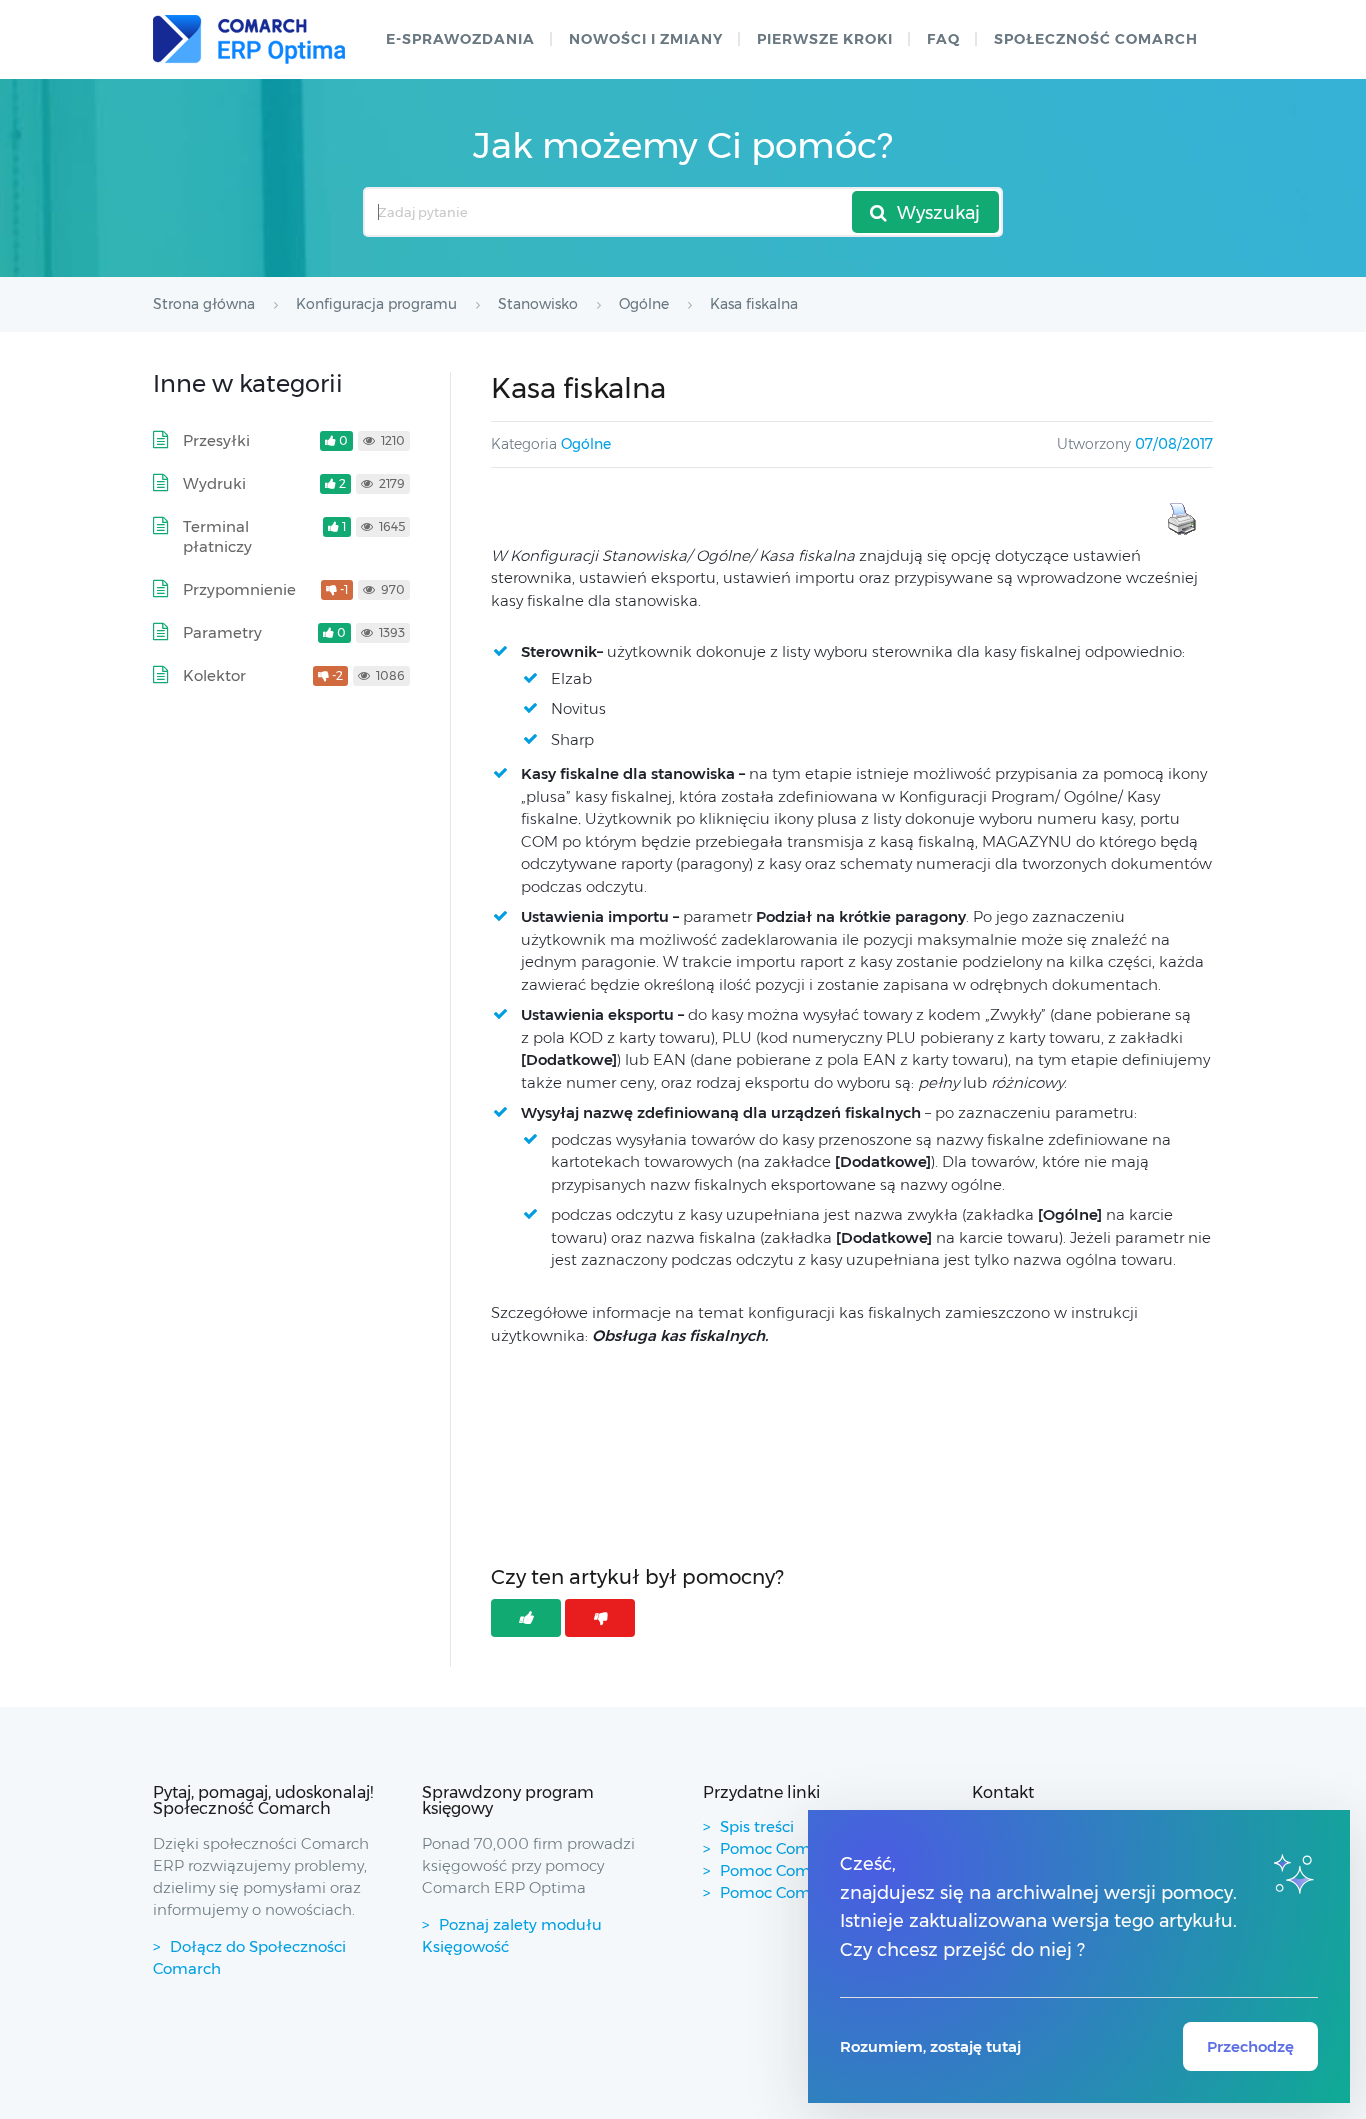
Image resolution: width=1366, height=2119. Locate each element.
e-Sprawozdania (460, 39)
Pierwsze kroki (825, 39)
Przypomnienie (239, 589)
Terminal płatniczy (217, 536)
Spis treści (757, 1826)
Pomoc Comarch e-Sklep (811, 1870)
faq (943, 39)
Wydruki (214, 483)
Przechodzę (1250, 2046)
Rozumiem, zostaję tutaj (930, 2046)
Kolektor (214, 675)
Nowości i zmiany (646, 39)
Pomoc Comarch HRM (802, 1892)
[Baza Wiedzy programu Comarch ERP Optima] (249, 39)
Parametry (222, 632)
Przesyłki (216, 440)
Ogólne (586, 444)
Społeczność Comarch (1096, 39)
